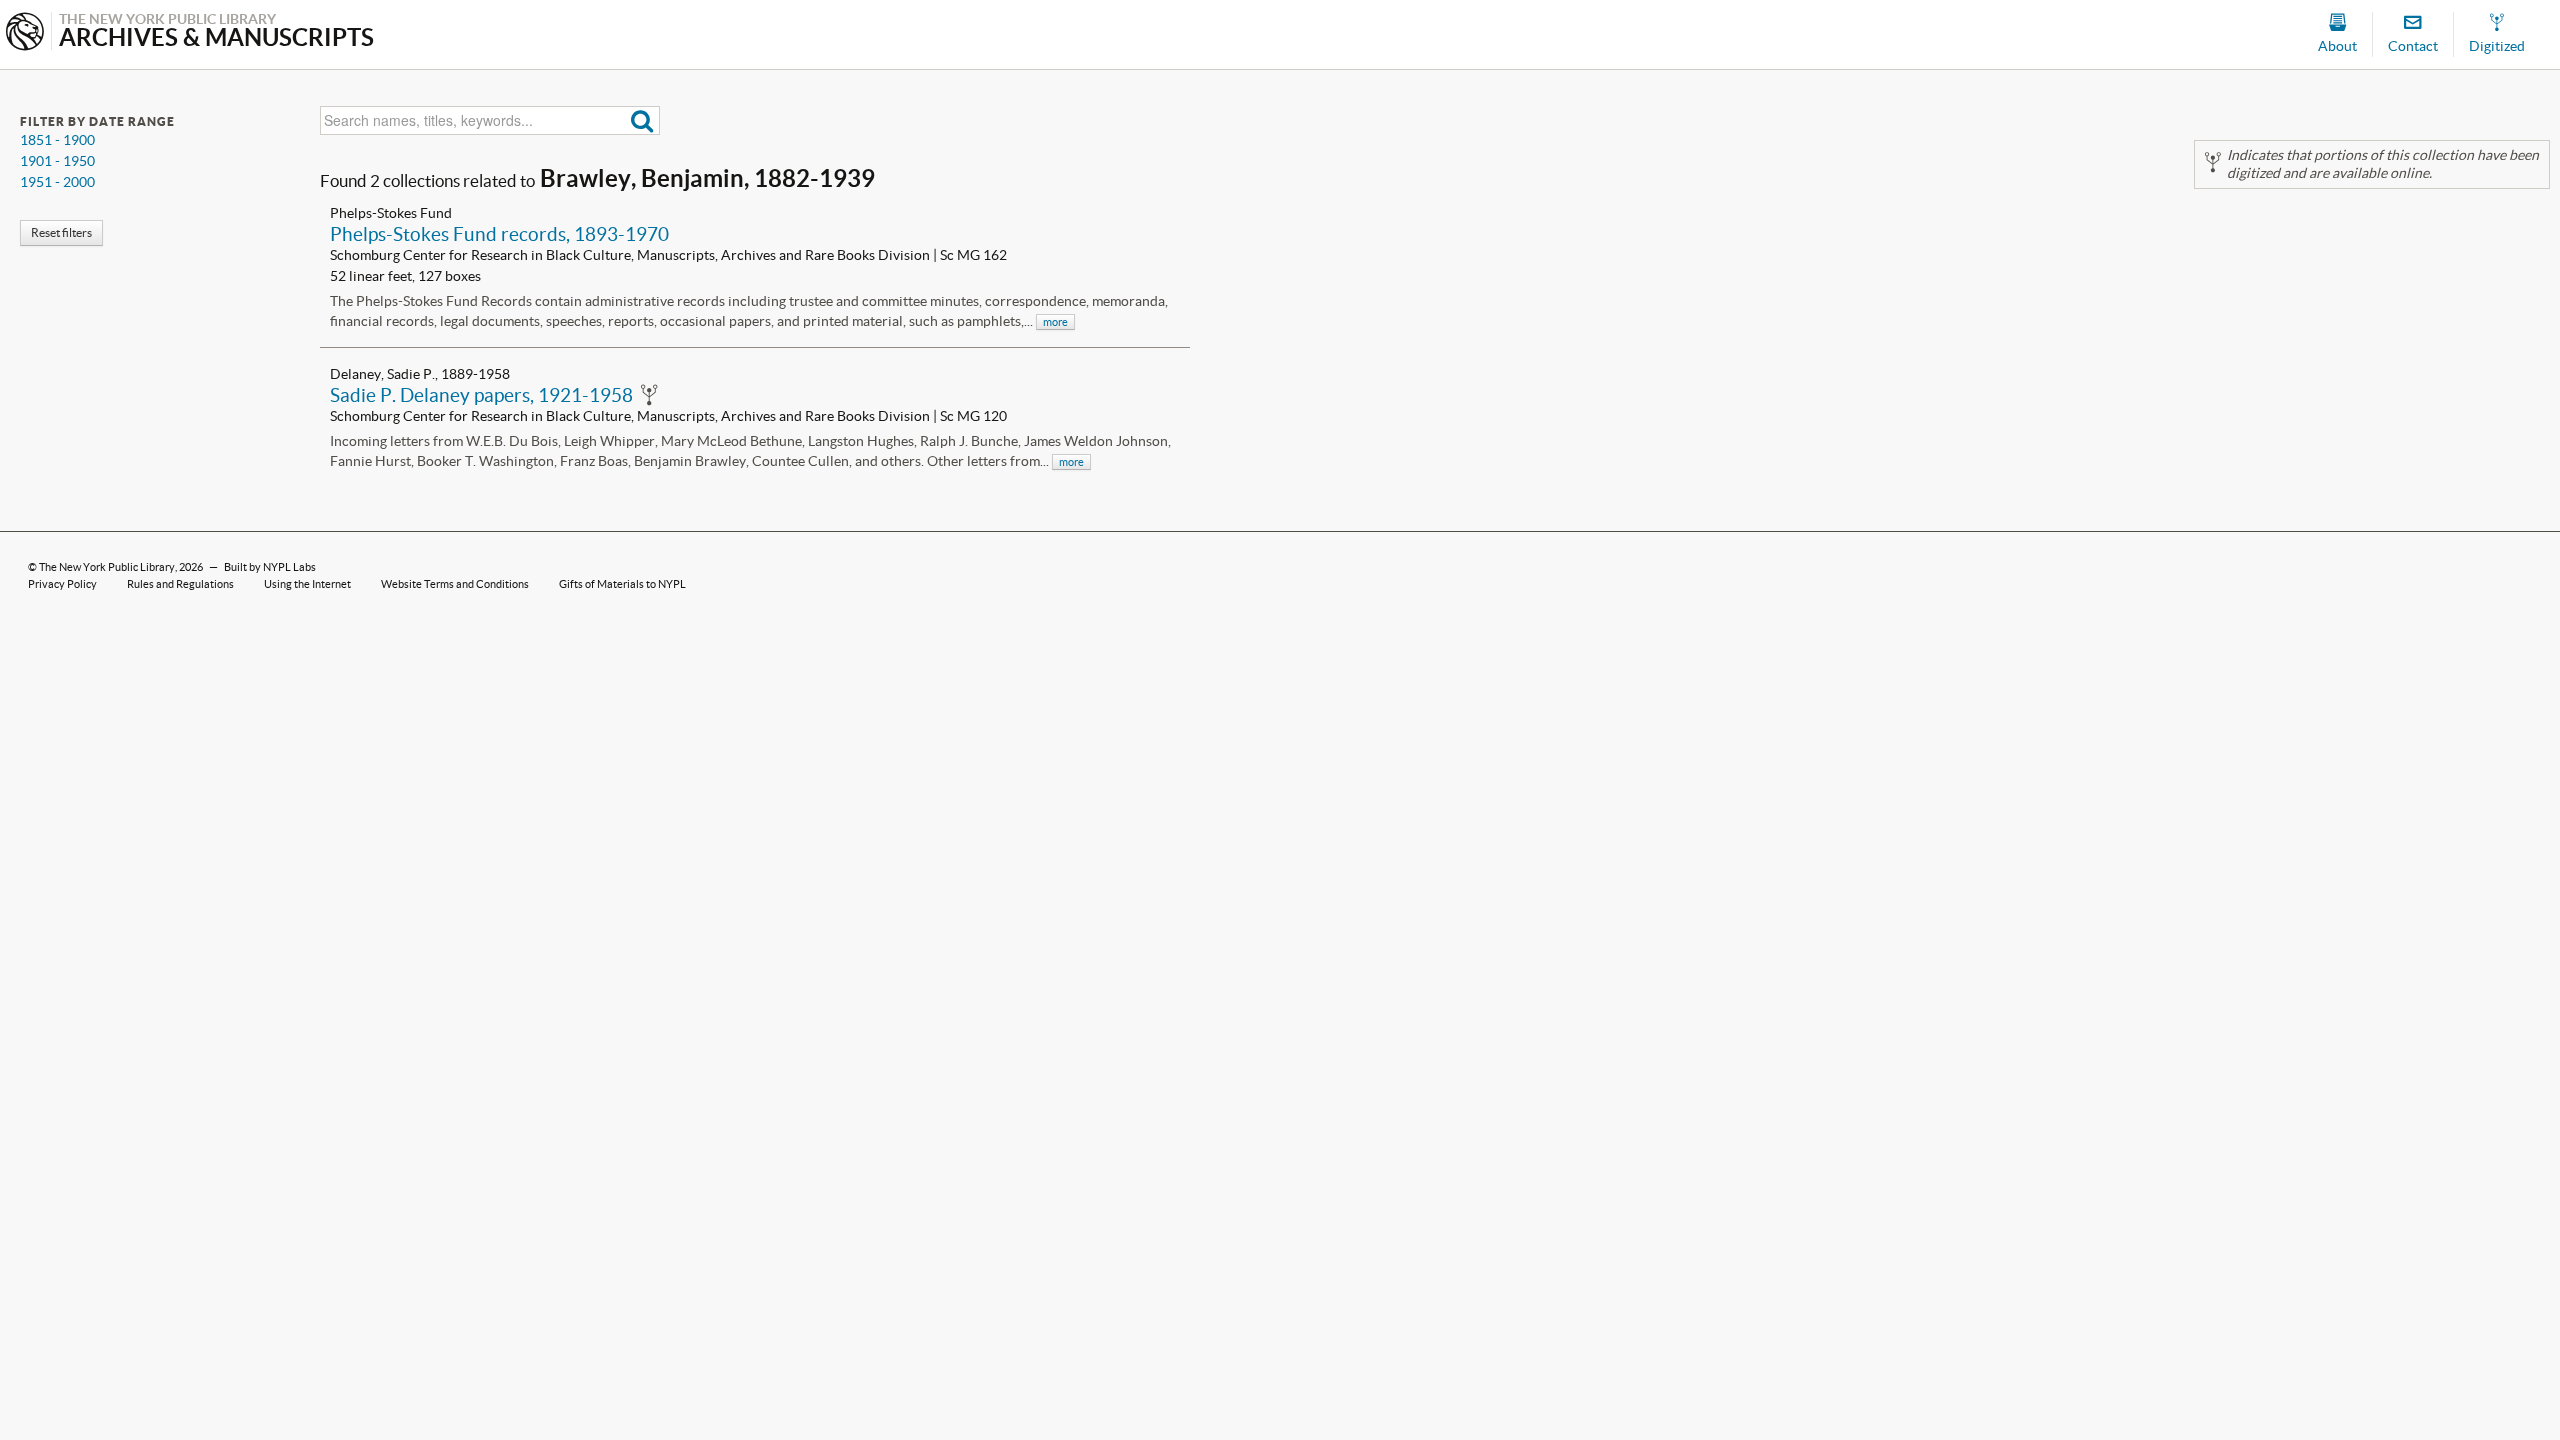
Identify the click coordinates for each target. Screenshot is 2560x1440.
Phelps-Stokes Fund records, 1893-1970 (499, 234)
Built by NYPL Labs (270, 567)
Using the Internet (307, 584)
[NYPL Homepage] (25, 33)
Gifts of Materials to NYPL (622, 584)
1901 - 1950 (57, 161)
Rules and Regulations (180, 584)
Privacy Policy (62, 584)
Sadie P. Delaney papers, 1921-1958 (481, 395)
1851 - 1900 (57, 140)
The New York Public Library (107, 567)
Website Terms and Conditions (455, 584)
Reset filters (61, 232)
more (1055, 322)
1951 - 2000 (57, 182)
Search (642, 120)
